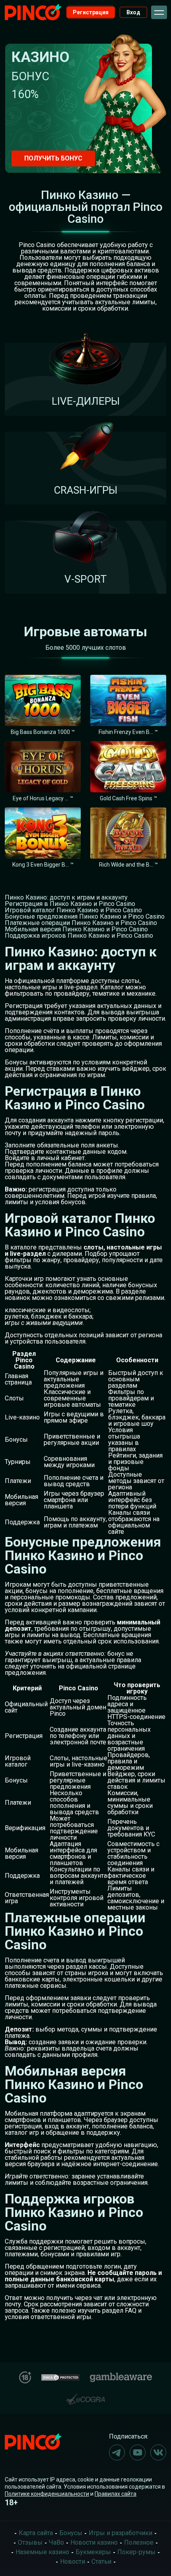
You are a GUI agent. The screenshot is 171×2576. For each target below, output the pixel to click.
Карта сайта (36, 2533)
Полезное (139, 2542)
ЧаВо (56, 2542)
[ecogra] (85, 2396)
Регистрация (91, 12)
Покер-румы (136, 2552)
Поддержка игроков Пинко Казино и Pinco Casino (79, 936)
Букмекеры (93, 2552)
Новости (73, 2562)
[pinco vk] (158, 2452)
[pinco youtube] (138, 2452)
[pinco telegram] (117, 2452)
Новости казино (94, 2542)
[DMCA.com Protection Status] (60, 2376)
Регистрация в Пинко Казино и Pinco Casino (70, 904)
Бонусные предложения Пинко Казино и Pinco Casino (85, 916)
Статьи (101, 2562)
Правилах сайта (116, 2494)
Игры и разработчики (120, 2533)
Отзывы (30, 2542)
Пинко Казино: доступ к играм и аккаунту (66, 897)
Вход (133, 12)
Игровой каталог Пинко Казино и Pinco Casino (73, 910)
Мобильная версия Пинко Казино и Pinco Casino (76, 929)
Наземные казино (42, 2552)
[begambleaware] (121, 2376)
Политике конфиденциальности (47, 2494)
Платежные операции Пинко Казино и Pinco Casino (81, 923)
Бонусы (71, 2533)
